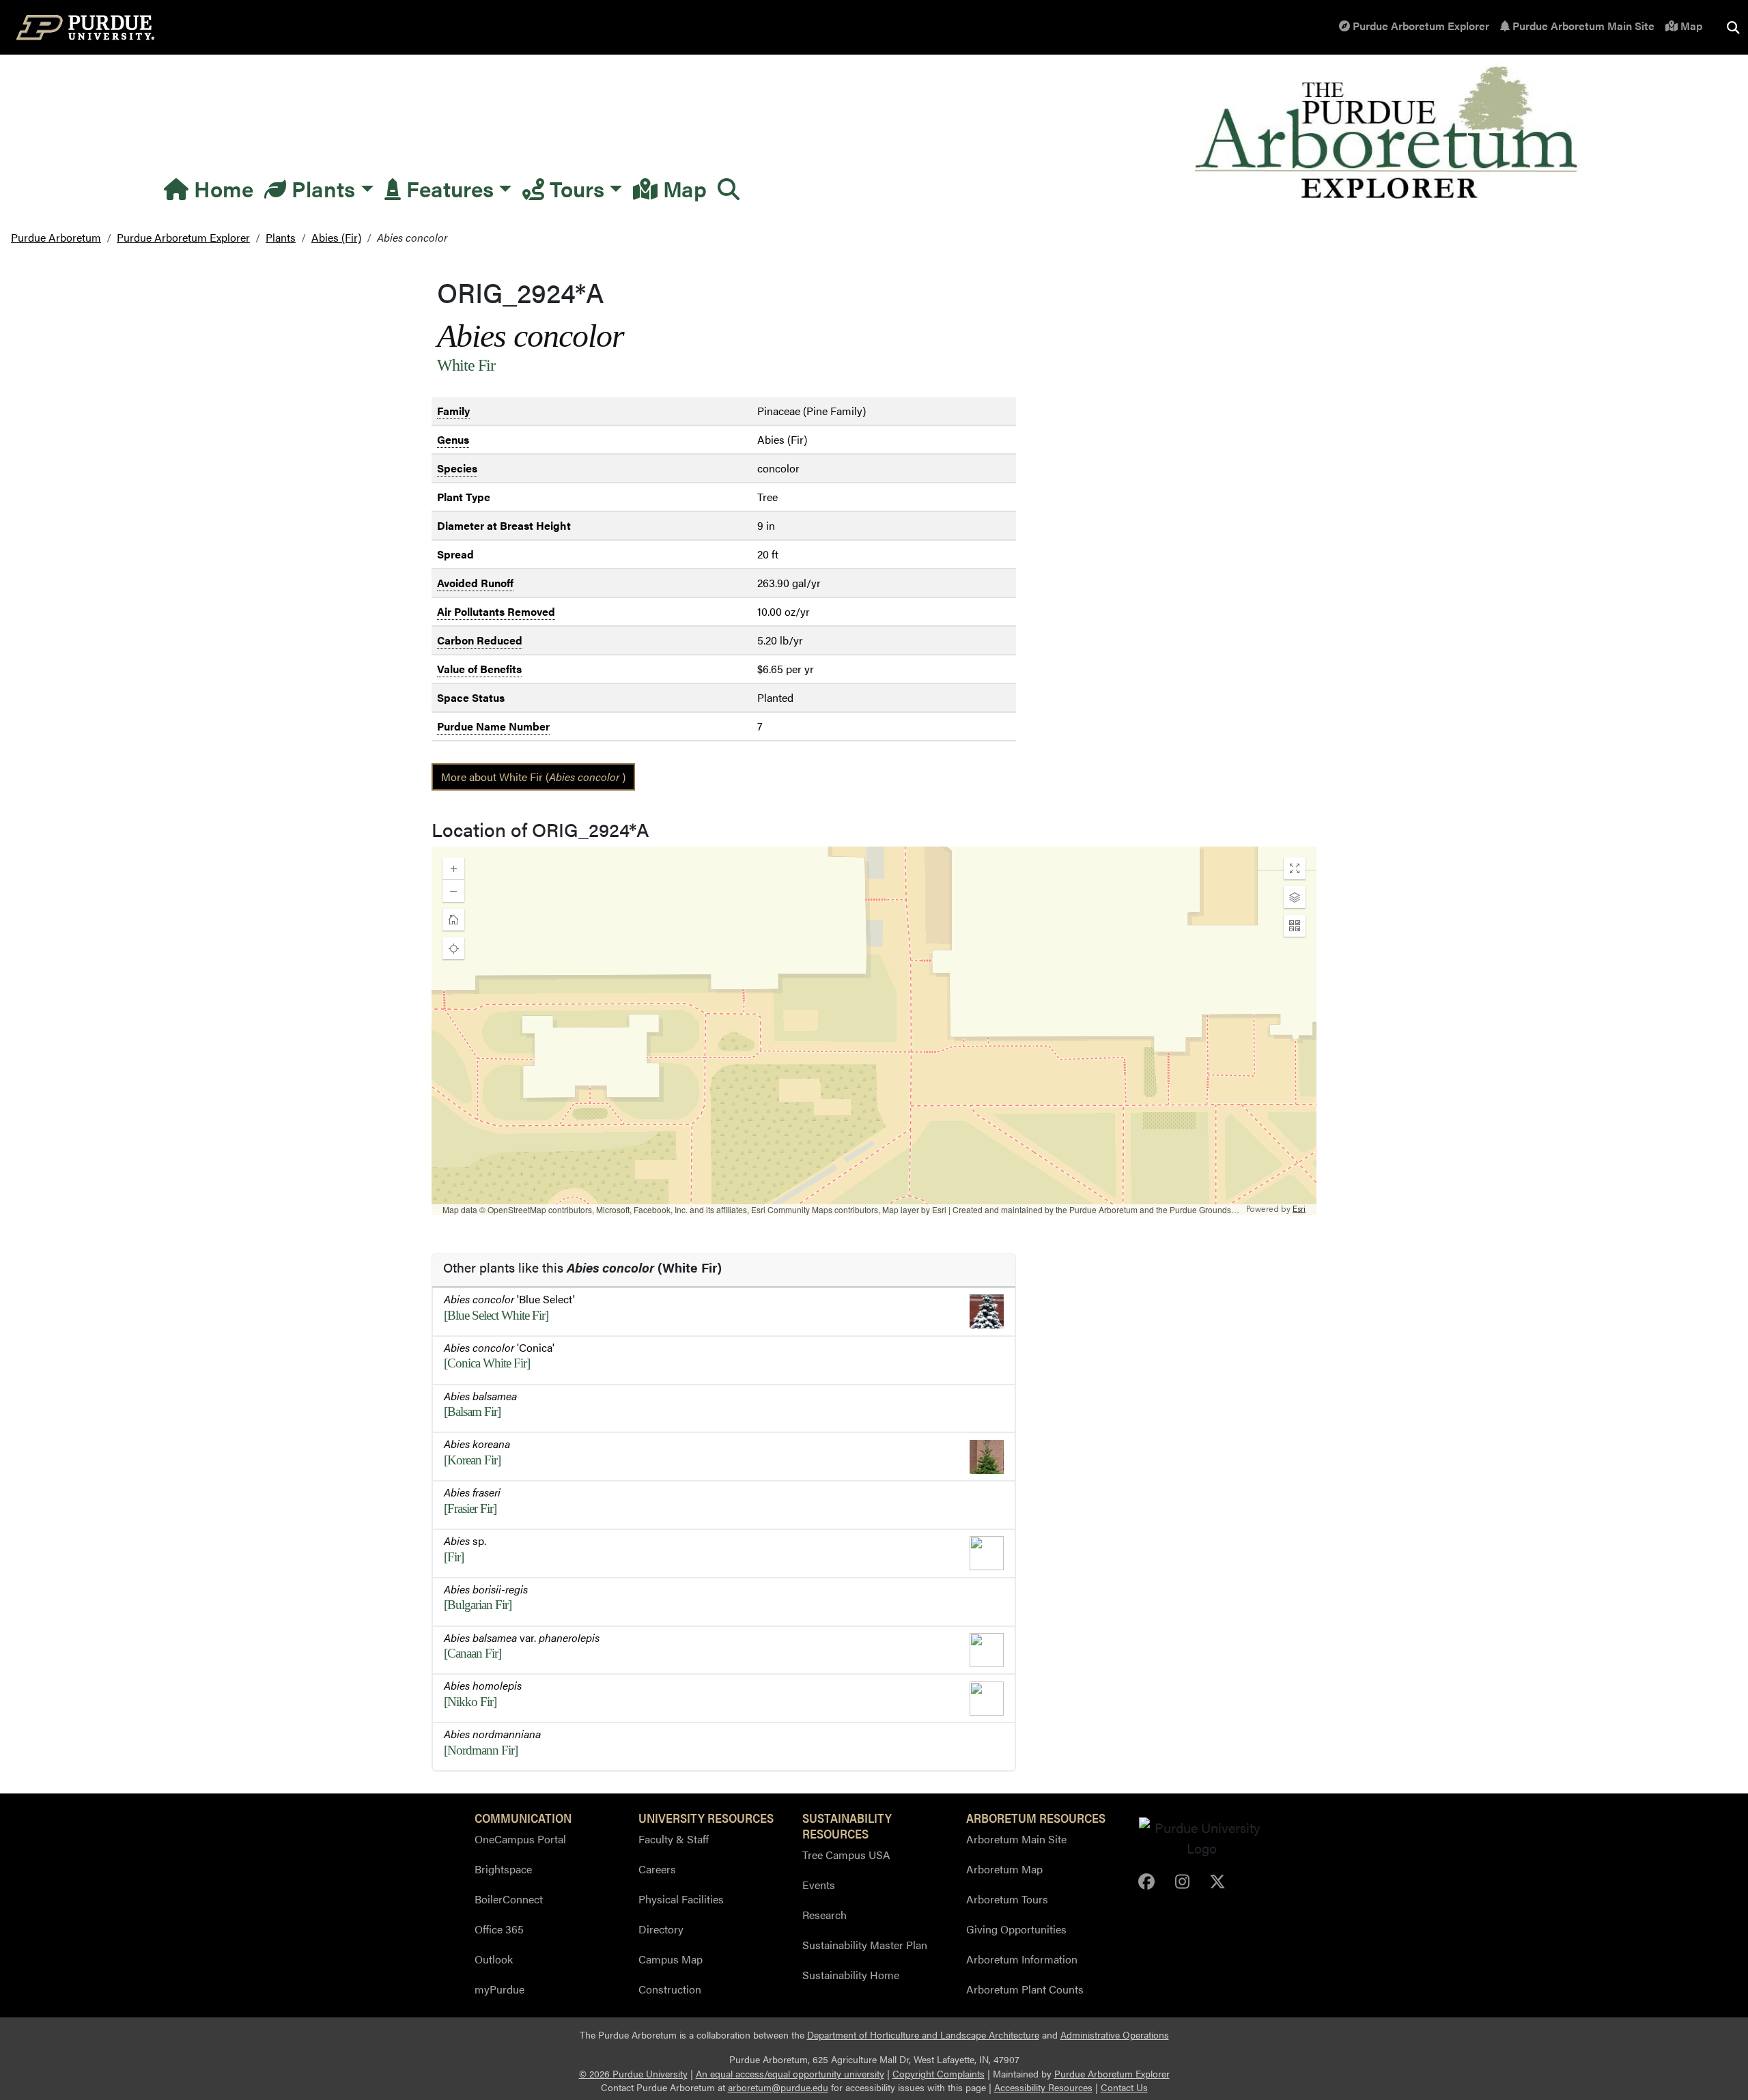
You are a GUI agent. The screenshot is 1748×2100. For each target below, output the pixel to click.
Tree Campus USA (846, 1855)
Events (819, 1885)
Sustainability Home (851, 1975)
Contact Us (1124, 2087)
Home (221, 188)
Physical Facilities (681, 1899)
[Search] (729, 188)
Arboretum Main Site (1016, 1839)
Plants (321, 188)
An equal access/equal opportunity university (790, 2074)
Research (824, 1915)
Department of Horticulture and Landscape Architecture (923, 2035)
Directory (661, 1929)
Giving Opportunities (1016, 1929)
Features (447, 188)
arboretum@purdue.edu (778, 2087)
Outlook (494, 1959)
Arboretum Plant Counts (1025, 1989)
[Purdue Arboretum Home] (1388, 133)
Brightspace (503, 1869)
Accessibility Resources (1043, 2087)
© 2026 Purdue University (633, 2074)
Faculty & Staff (674, 1839)
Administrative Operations (1115, 2035)
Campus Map (671, 1959)
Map (1690, 26)
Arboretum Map (1004, 1869)
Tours (574, 188)
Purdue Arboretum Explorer (1420, 26)
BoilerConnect (509, 1899)
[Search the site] (1733, 27)
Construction (670, 1989)
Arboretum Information (1022, 1959)
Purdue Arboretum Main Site (1582, 26)
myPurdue (499, 1989)
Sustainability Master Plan (865, 1945)
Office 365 (499, 1929)
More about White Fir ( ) (533, 777)
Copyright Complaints (939, 2074)
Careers (657, 1869)
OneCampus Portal (520, 1839)
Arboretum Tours (1007, 1899)
